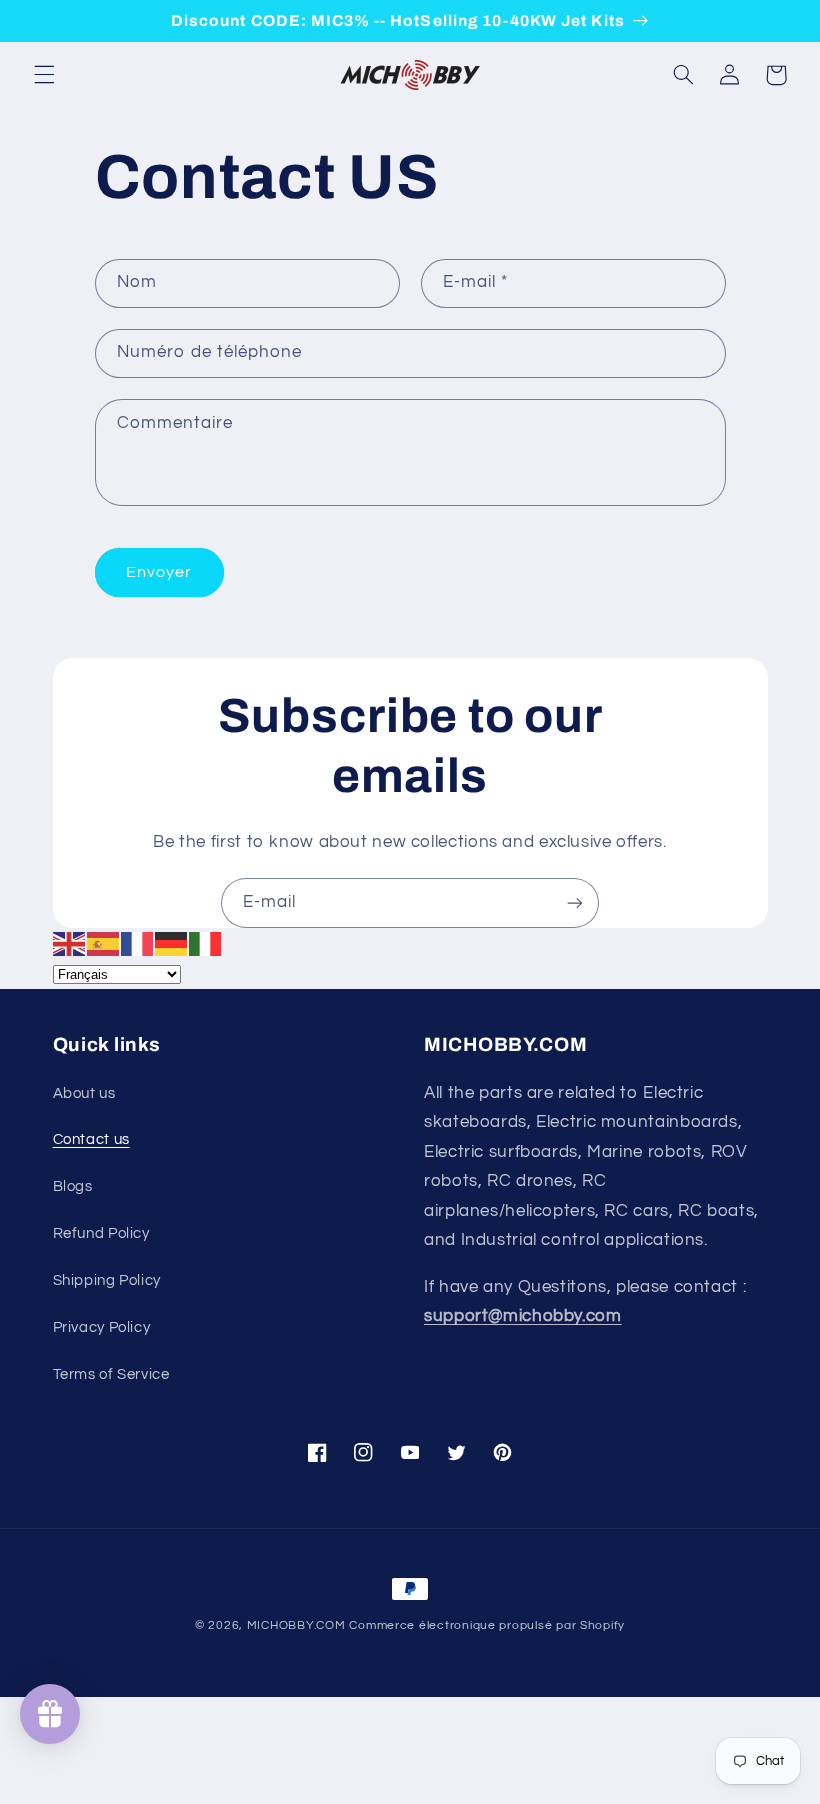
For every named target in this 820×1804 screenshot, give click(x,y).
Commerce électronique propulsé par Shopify (487, 1625)
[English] (70, 943)
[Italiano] (206, 943)
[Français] (138, 943)
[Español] (104, 943)
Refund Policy (101, 1233)
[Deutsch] (172, 943)
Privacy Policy (102, 1327)
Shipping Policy (107, 1280)
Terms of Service (111, 1374)
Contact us (91, 1139)
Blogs (73, 1186)
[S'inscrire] (575, 902)
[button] (44, 75)
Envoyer (159, 572)
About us (84, 1093)
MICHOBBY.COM (296, 1625)
